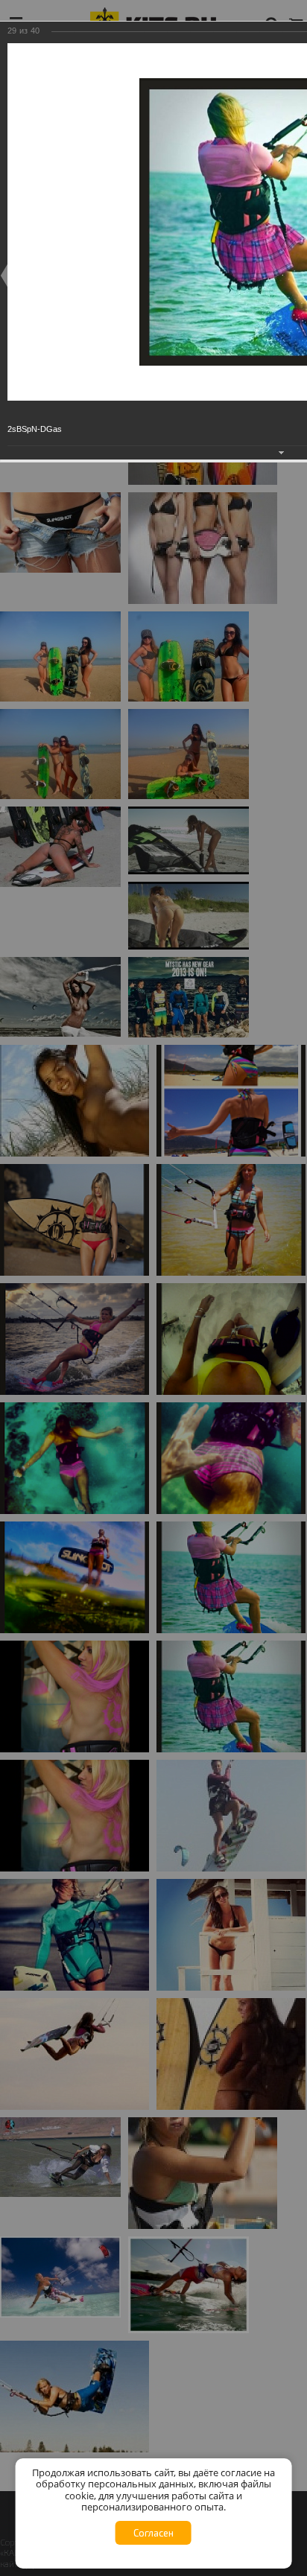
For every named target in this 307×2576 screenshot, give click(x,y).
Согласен (153, 2533)
